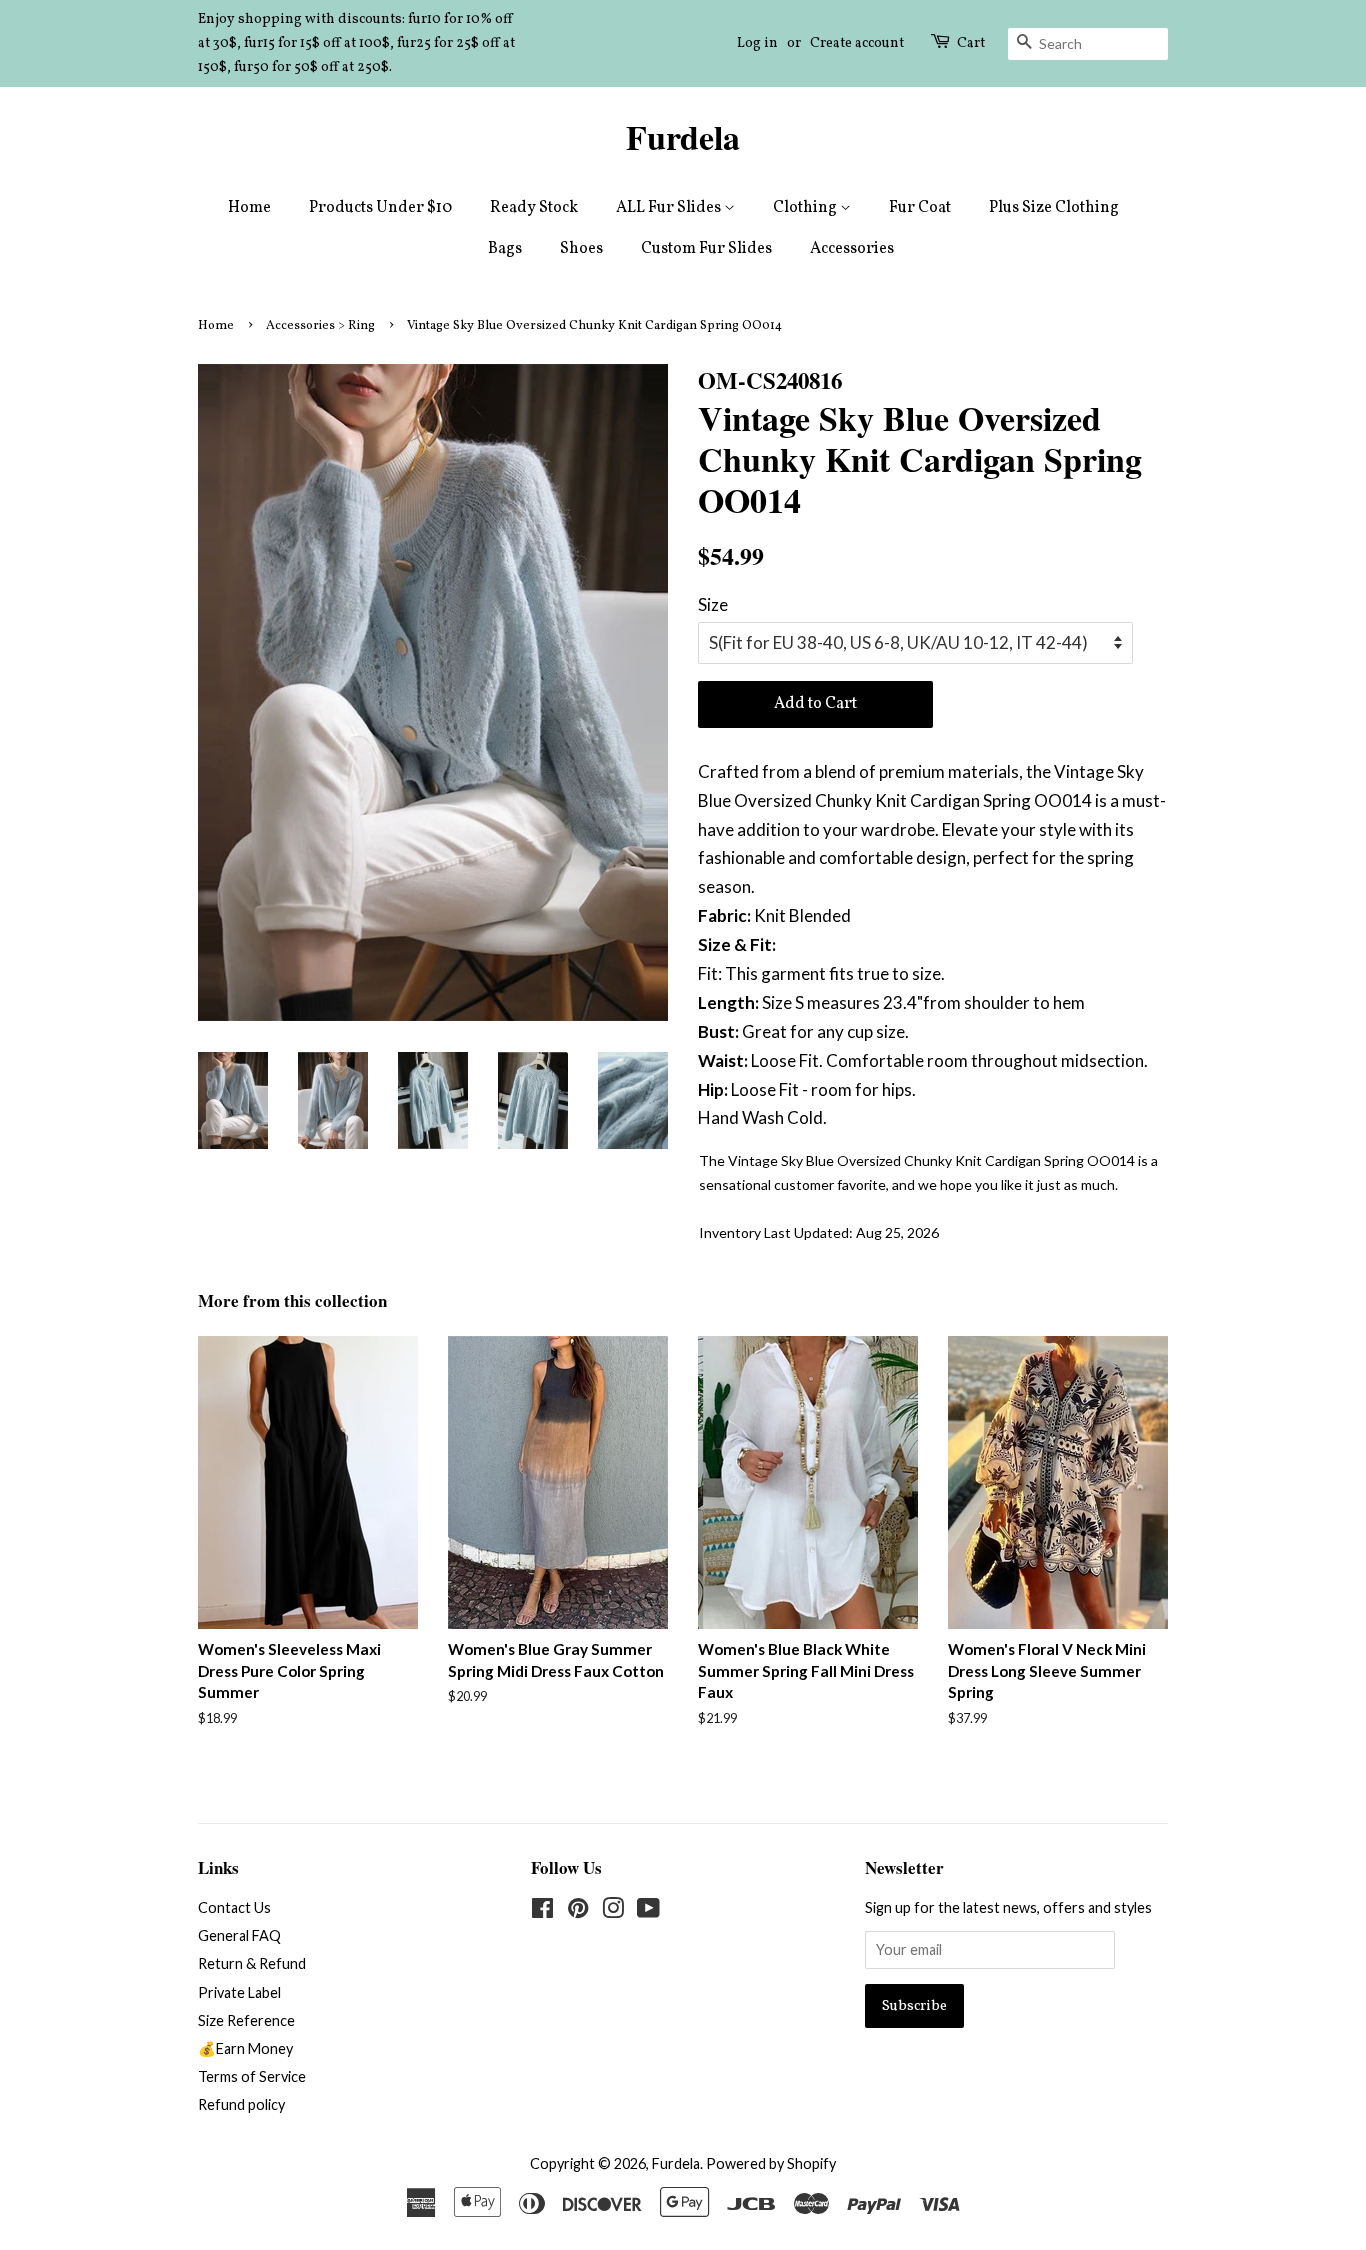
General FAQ (239, 1935)
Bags (505, 249)
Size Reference (246, 2020)
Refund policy (241, 2104)
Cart (971, 43)
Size (713, 604)
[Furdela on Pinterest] (578, 1911)
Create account (857, 43)
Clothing (806, 208)
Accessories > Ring (320, 326)
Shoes (581, 249)
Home (249, 208)
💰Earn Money (245, 2048)
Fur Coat (920, 208)
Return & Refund (252, 1963)
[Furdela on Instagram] (613, 1911)
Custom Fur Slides (706, 249)
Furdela (683, 137)
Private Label (239, 1992)
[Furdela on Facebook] (542, 1911)
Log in (757, 43)
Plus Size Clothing (1054, 208)
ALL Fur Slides (670, 208)
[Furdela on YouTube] (648, 1911)
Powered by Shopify (771, 2163)
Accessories (852, 249)
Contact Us (234, 1907)
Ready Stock (534, 208)
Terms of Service (252, 2076)
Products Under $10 (380, 208)
